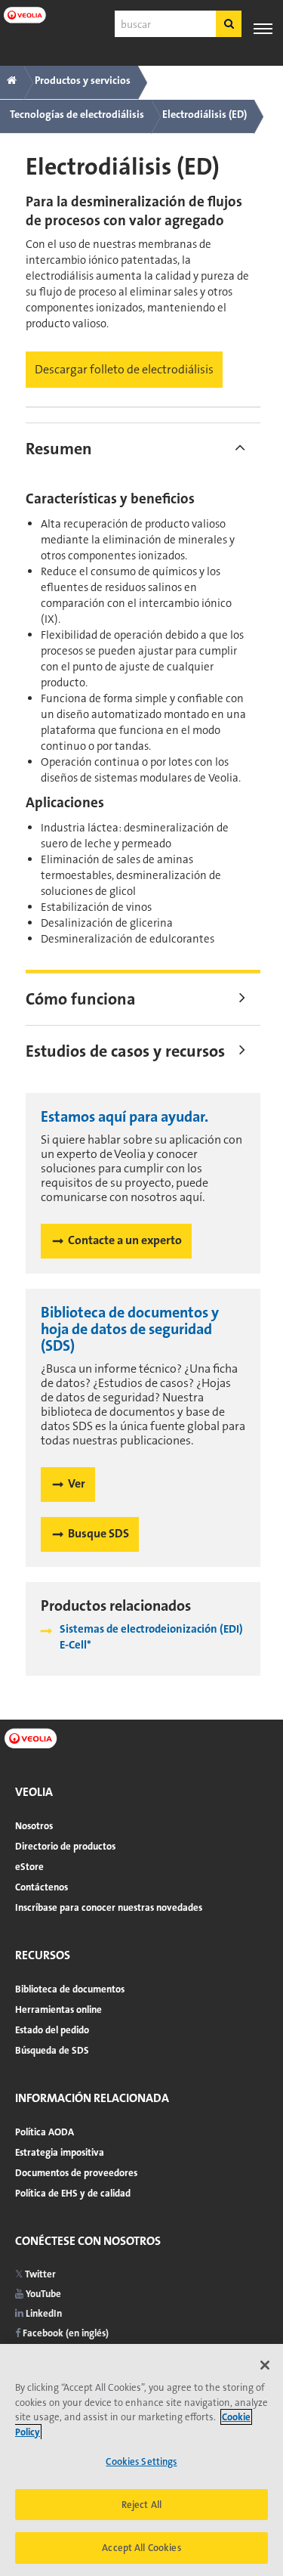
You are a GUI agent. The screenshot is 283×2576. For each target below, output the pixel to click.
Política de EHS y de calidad (73, 2193)
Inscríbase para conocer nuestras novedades (109, 1907)
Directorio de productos (65, 1846)
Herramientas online (58, 2009)
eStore (29, 1867)
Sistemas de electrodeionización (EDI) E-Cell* (151, 1637)
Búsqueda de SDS (52, 2050)
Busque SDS (98, 1533)
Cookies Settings (141, 2461)
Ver (77, 1483)
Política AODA (45, 2132)
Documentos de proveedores (76, 2173)
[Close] (265, 2365)
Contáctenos (42, 1887)
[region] (141, 2460)
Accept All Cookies (141, 2548)
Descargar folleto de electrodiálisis (124, 369)
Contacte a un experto (125, 1240)
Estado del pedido (52, 2030)
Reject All (141, 2505)
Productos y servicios (83, 80)
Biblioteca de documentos (70, 1989)
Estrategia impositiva (60, 2152)
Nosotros (34, 1826)
